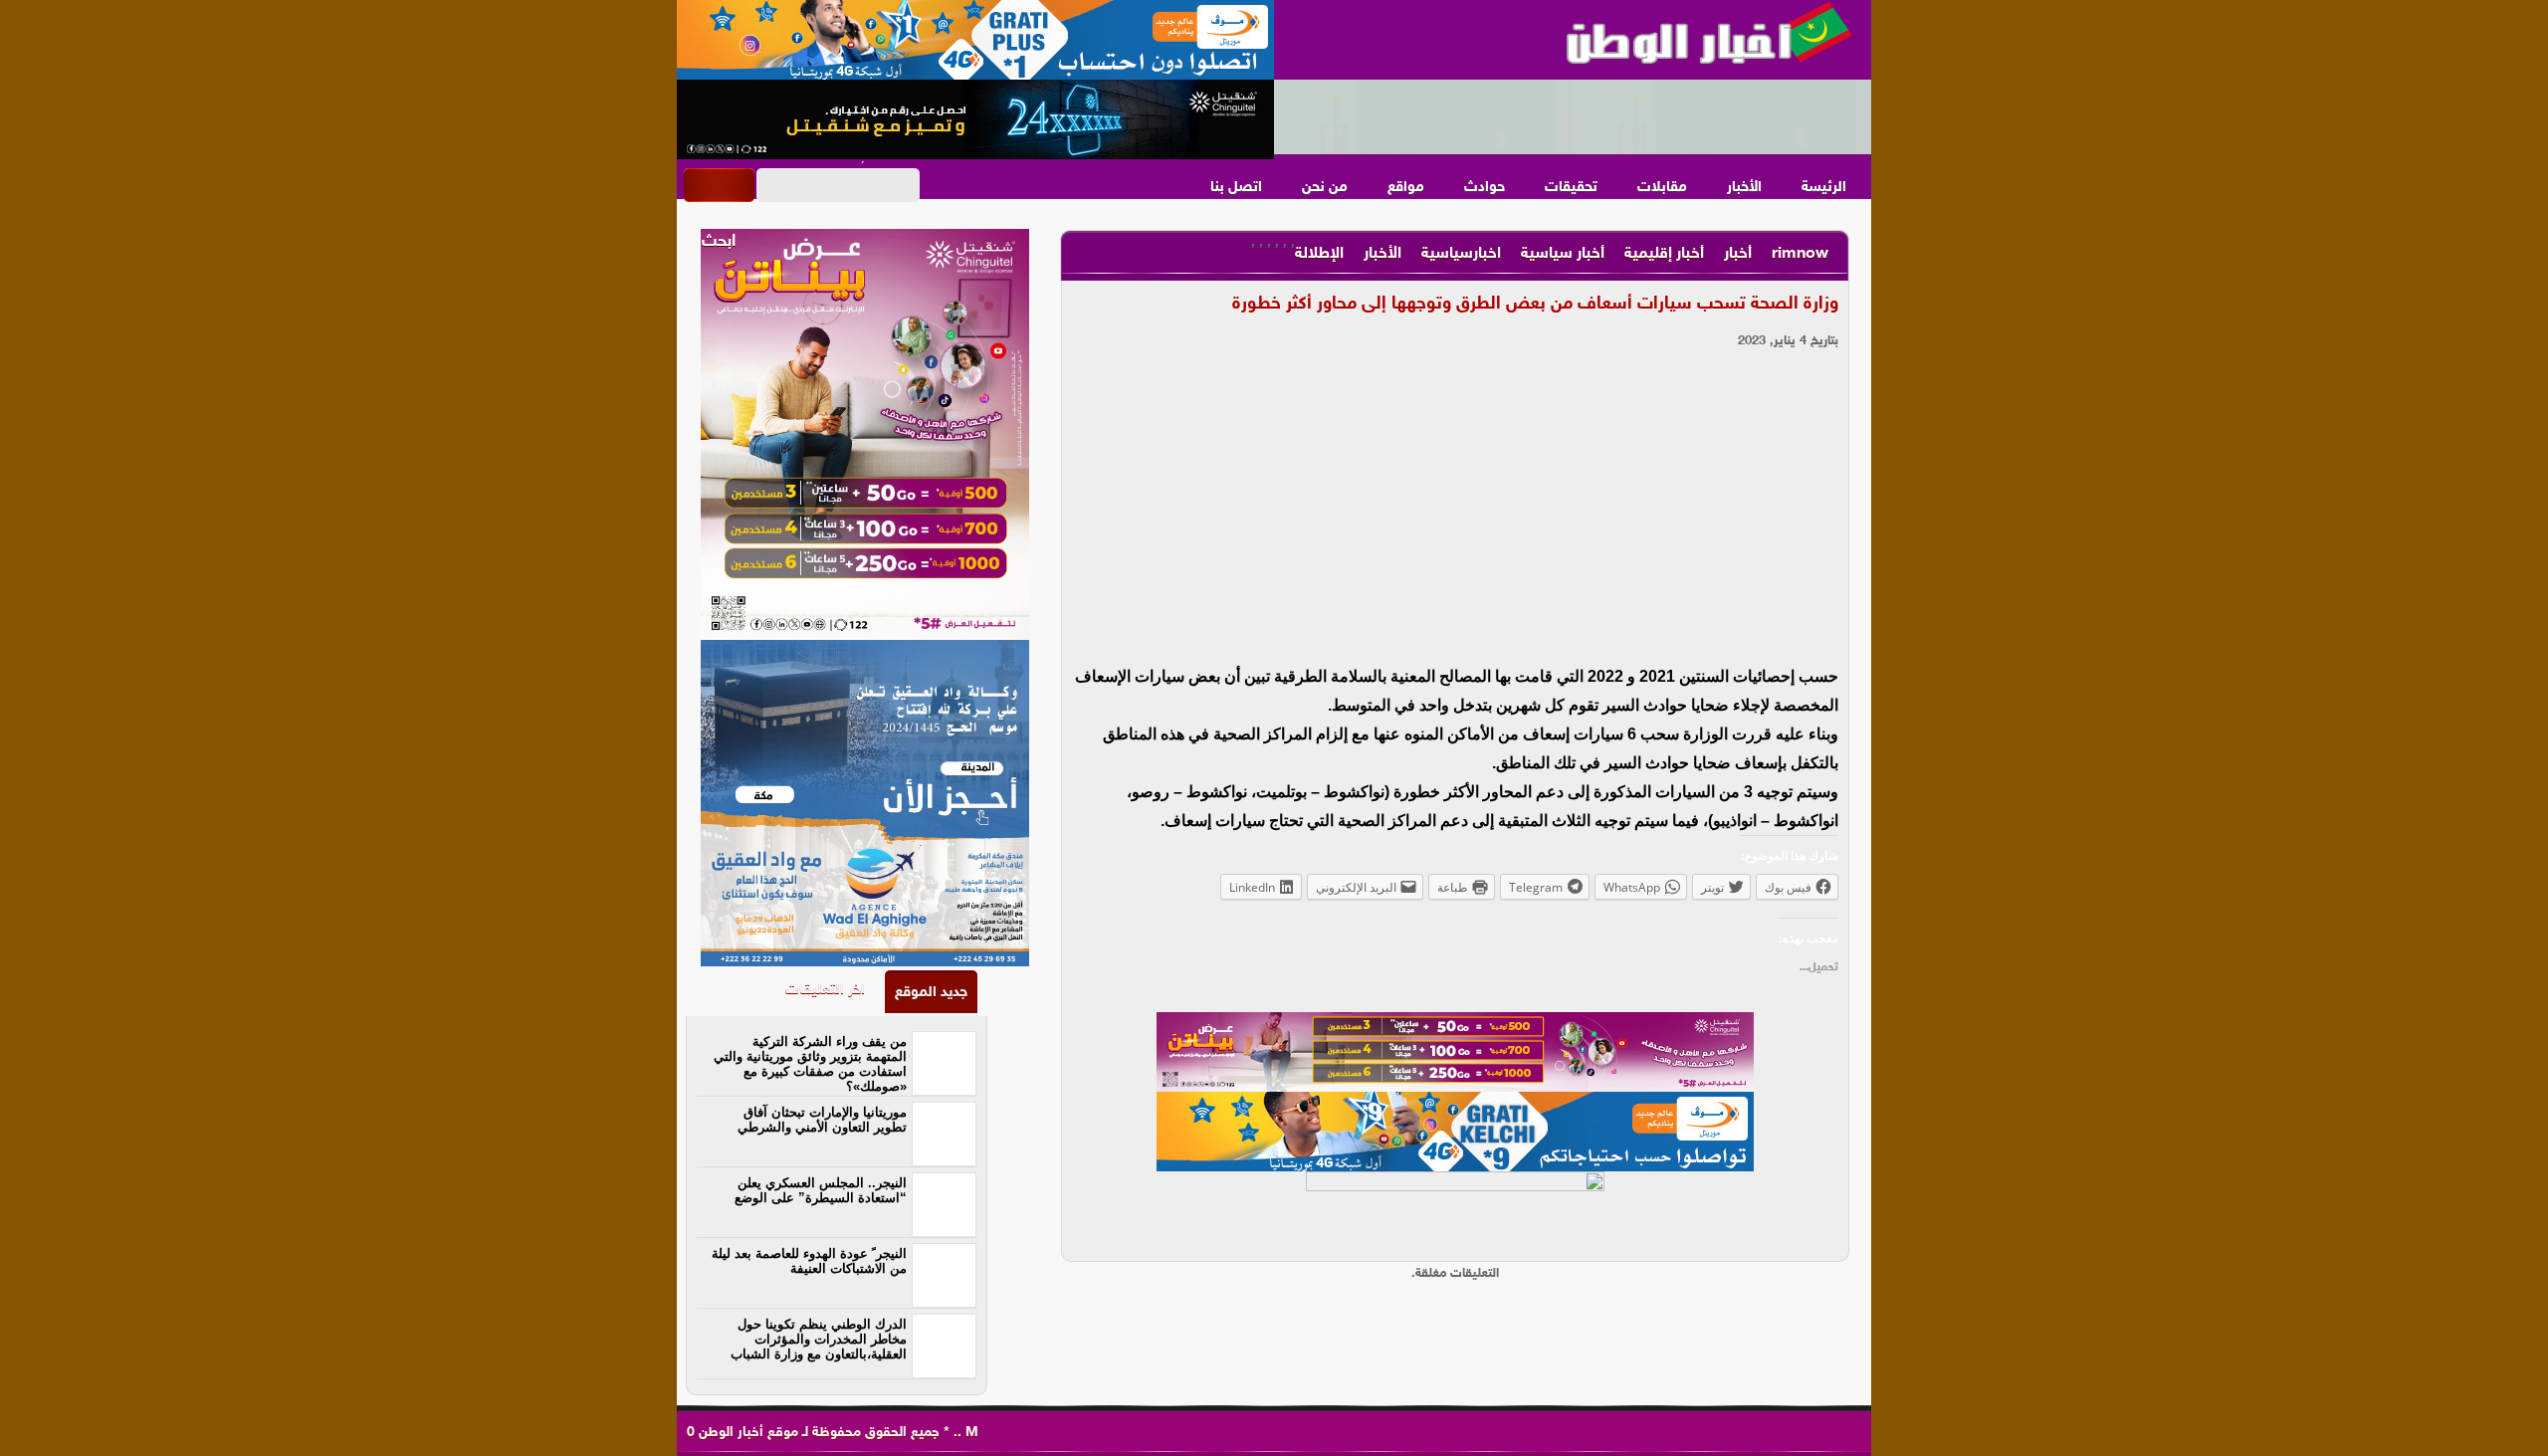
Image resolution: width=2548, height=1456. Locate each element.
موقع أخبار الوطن (746, 1433)
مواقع (1406, 188)
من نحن (1325, 188)
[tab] (931, 992)
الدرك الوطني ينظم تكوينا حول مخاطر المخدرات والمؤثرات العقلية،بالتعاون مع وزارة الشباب (819, 1339)
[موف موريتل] (975, 40)
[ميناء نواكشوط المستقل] (1573, 117)
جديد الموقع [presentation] (931, 993)
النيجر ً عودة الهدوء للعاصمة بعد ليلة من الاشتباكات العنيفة (809, 1261)
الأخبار (1744, 188)
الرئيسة (1824, 188)
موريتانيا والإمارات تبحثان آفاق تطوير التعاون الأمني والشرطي (822, 1120)
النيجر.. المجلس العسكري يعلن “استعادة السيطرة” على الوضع (821, 1190)
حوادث (1485, 188)
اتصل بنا (1236, 188)
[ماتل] (1455, 1211)
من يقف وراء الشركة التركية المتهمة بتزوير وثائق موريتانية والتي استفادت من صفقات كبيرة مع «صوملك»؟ (810, 1064)
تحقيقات (1571, 188)
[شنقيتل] (975, 119)
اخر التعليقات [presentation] (825, 990)
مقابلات (1662, 188)
